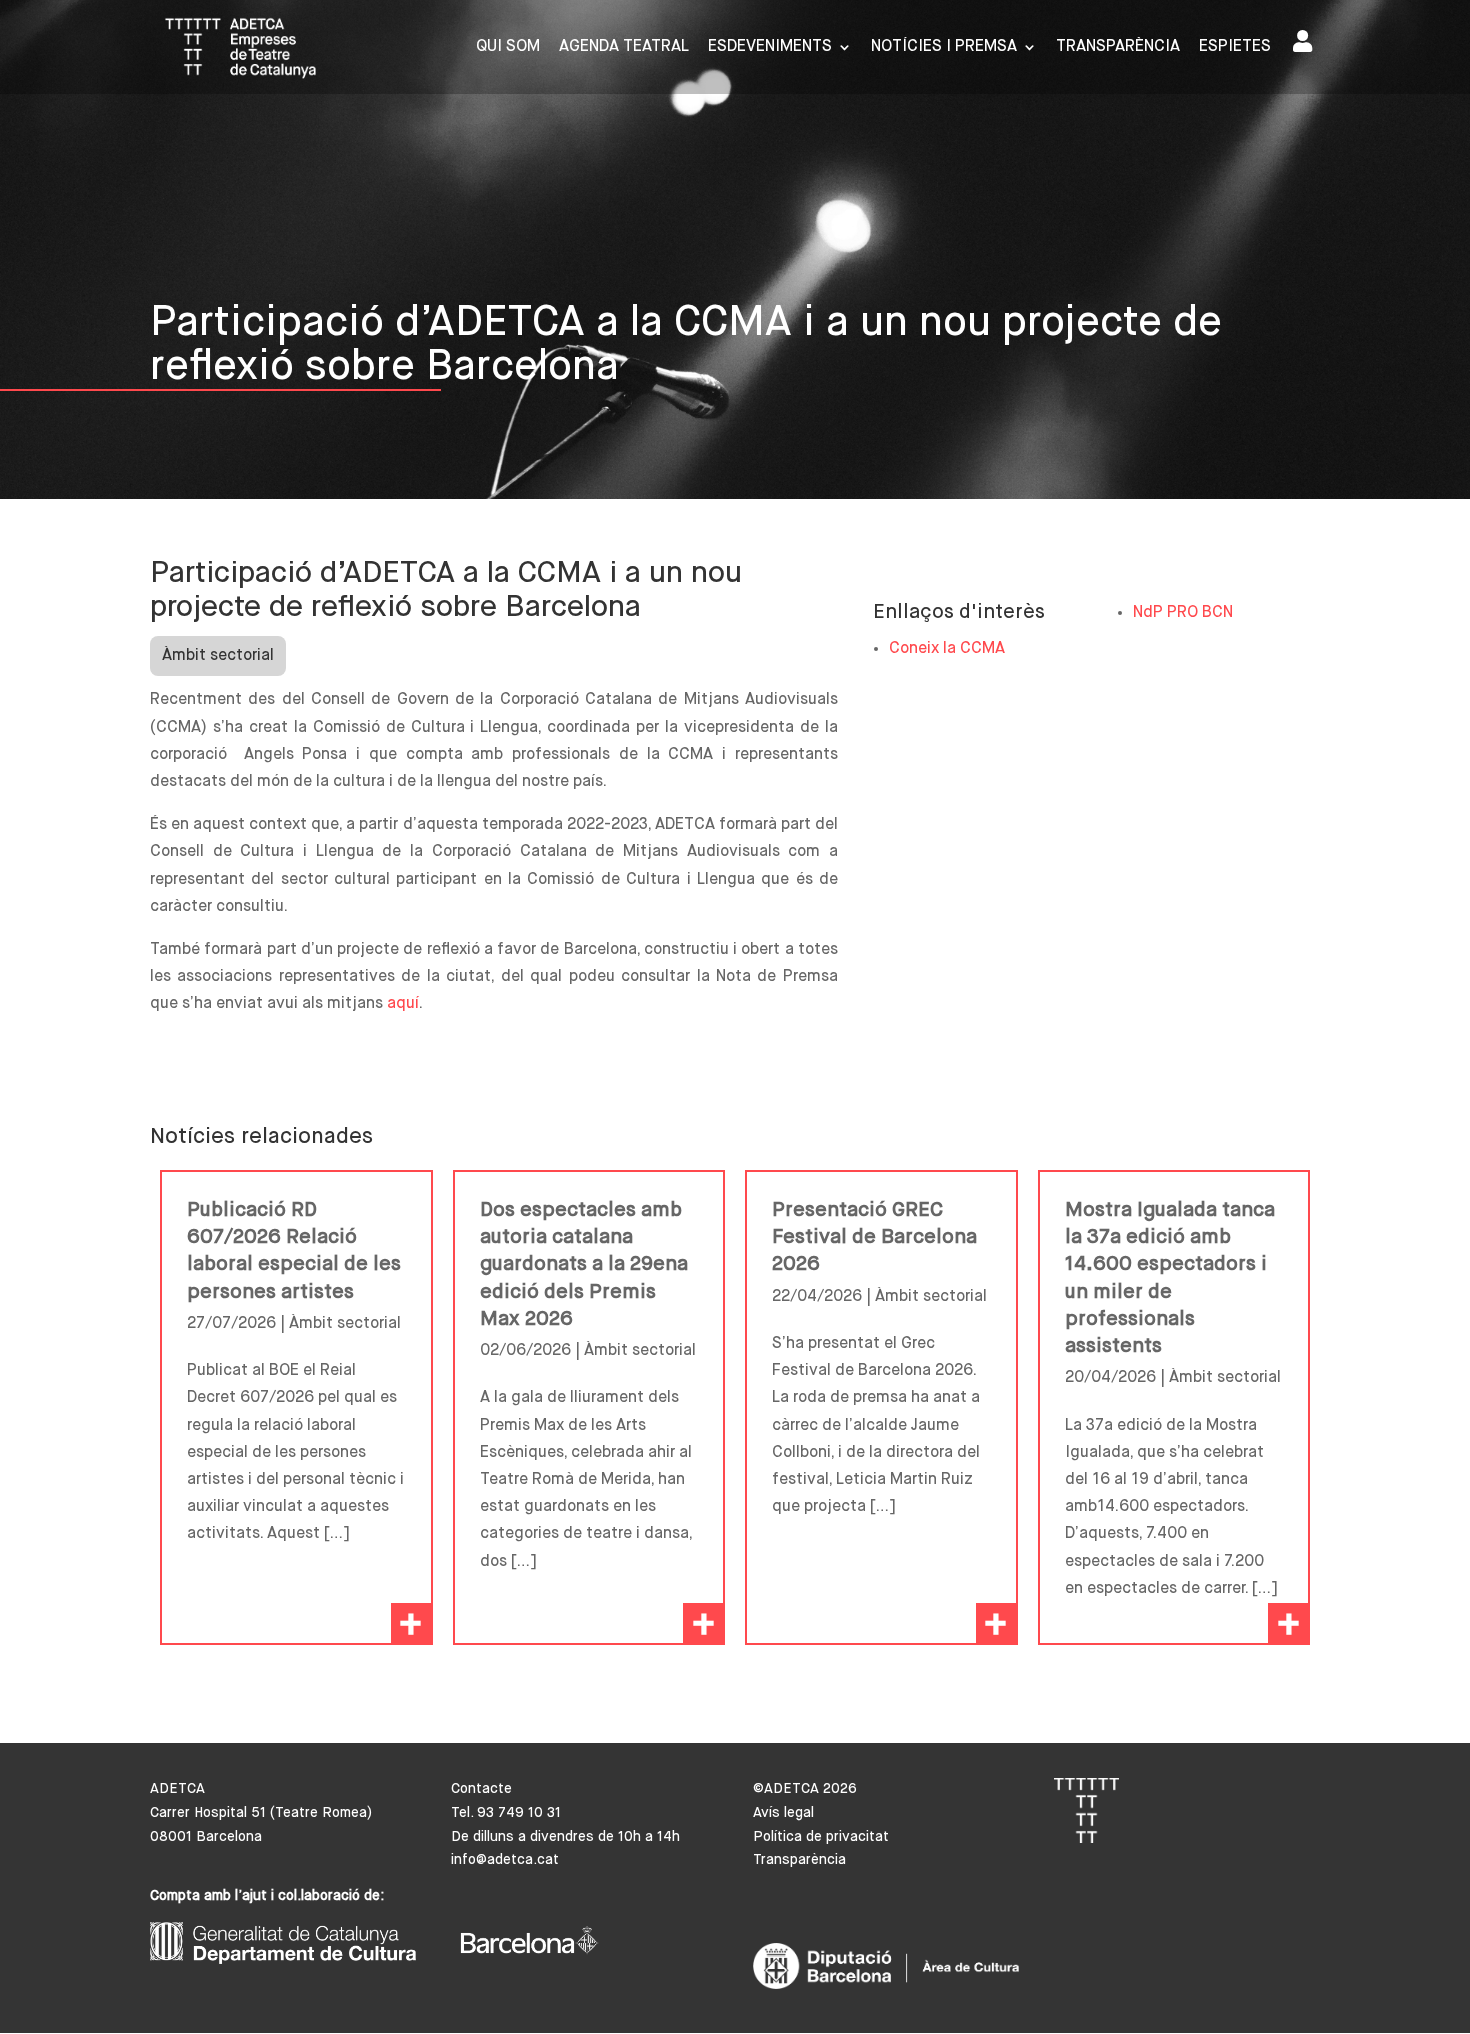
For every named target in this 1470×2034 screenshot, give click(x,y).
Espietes (1235, 47)
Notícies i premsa (944, 47)
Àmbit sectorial (218, 656)
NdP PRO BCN (1183, 613)
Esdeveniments (770, 47)
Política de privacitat (821, 1837)
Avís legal (783, 1813)
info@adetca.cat (505, 1860)
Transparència (1118, 47)
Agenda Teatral (624, 47)
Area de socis (1306, 45)
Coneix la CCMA (947, 649)
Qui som (508, 47)
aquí (403, 1004)
